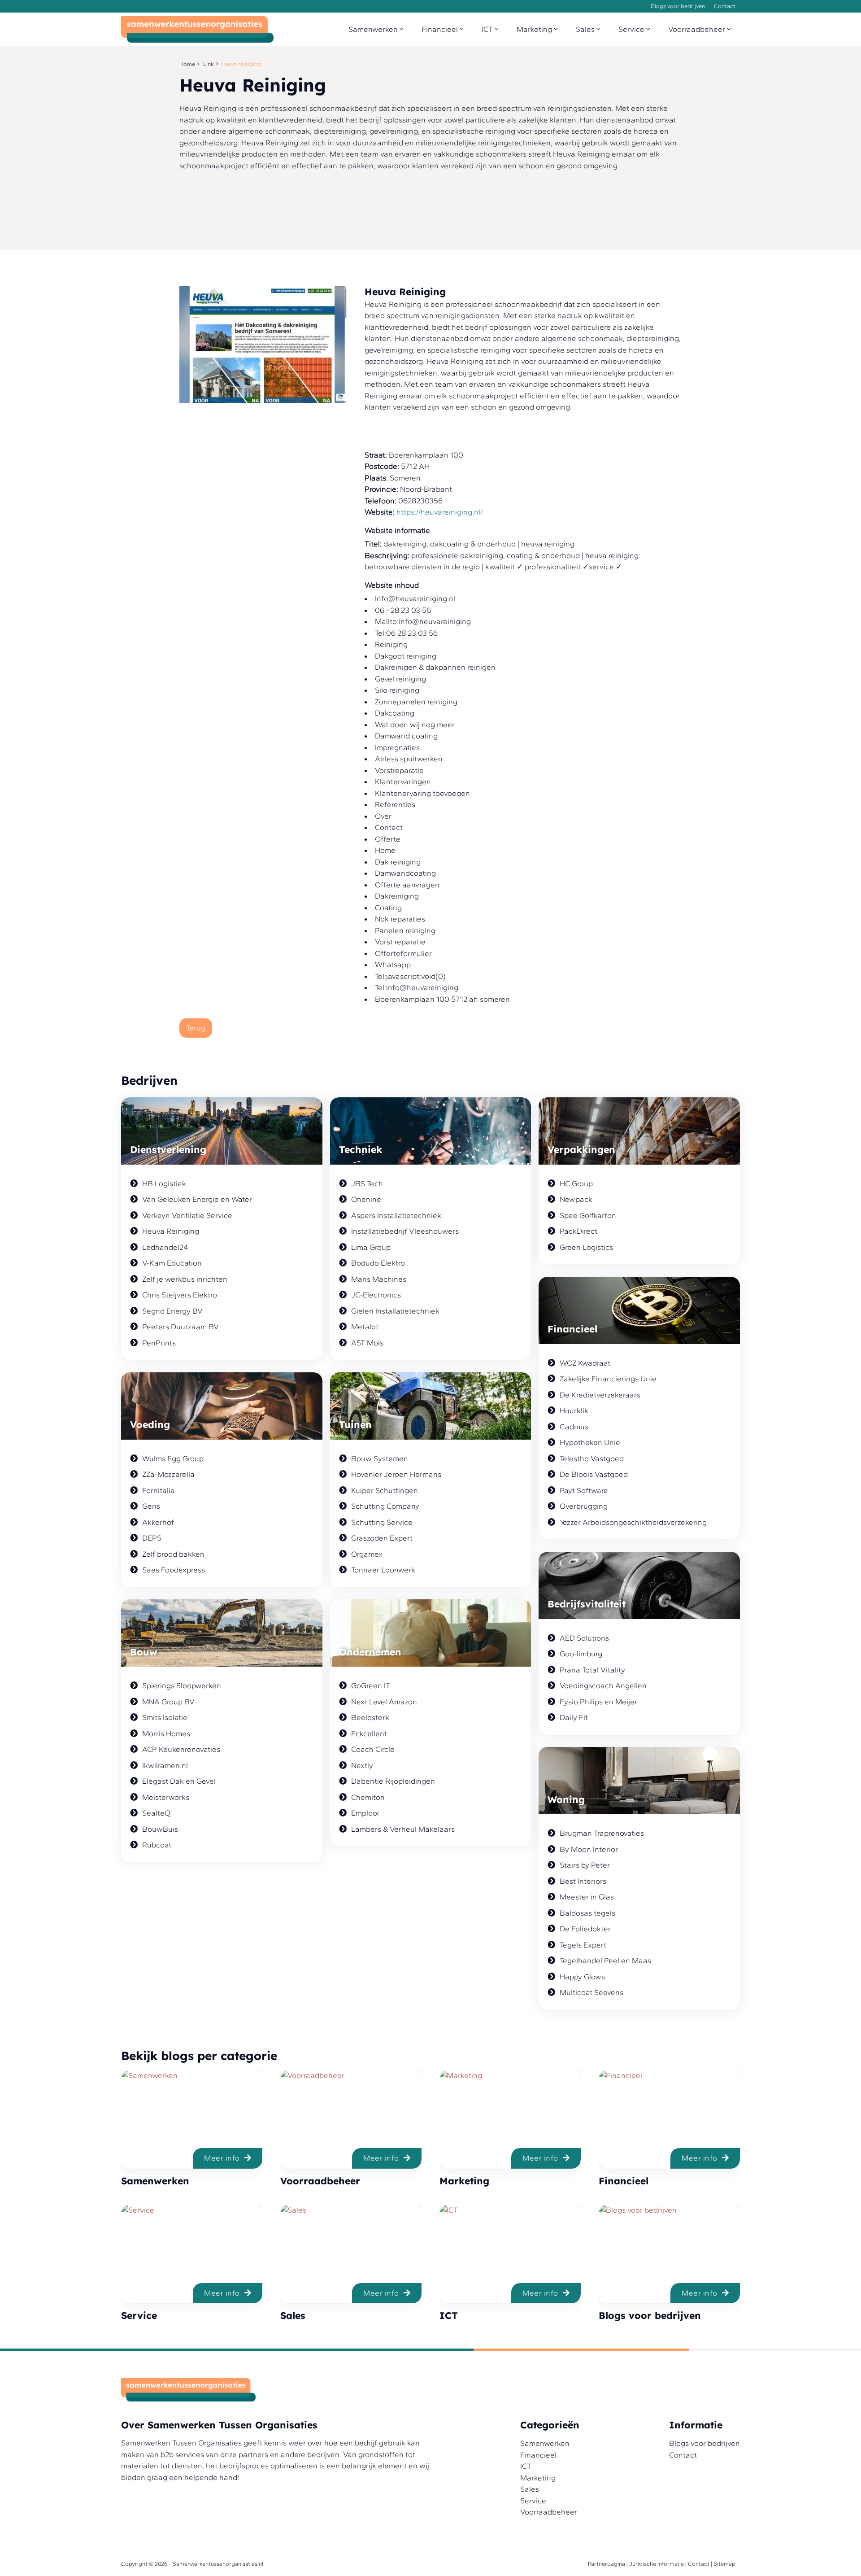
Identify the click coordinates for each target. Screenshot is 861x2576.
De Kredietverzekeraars (600, 1395)
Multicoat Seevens (591, 1992)
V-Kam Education (172, 1263)
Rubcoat (157, 1845)
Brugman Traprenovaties (602, 1833)
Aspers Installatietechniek (396, 1215)
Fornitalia (159, 1490)
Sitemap (724, 2564)
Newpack (576, 1199)
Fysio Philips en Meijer (598, 1702)
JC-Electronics (376, 1295)
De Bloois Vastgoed (594, 1474)
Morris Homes (166, 1733)
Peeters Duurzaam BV (180, 1327)
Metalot (365, 1327)
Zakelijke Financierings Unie (608, 1379)
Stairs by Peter (585, 1865)
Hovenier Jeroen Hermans (396, 1474)
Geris (151, 1506)
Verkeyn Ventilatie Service (187, 1215)
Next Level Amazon (384, 1702)
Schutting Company (385, 1506)
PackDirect (578, 1231)
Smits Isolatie (165, 1717)
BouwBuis (160, 1829)
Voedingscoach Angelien (603, 1685)
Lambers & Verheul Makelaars (403, 1829)
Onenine (366, 1199)
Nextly (362, 1765)
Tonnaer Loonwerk (383, 1570)
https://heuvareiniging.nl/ (439, 512)
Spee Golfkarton (588, 1215)
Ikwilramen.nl (165, 1765)
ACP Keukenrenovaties (181, 1749)
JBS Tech (367, 1183)
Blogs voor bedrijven (678, 6)
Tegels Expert (583, 1945)
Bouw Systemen (380, 1458)
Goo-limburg (581, 1654)
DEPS (152, 1538)
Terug (196, 1028)
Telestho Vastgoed (592, 1458)
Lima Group (371, 1247)
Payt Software (584, 1490)
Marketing (535, 29)
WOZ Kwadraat (585, 1363)
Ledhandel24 (165, 1247)
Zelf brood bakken (173, 1554)
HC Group (576, 1183)
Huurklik (574, 1410)
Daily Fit (574, 1717)
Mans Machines (379, 1279)
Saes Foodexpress (174, 1570)
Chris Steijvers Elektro (180, 1295)
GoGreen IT (371, 1685)
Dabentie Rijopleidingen (393, 1781)
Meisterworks (166, 1797)
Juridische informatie (657, 2564)
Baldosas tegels (587, 1913)
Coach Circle (373, 1749)
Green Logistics (586, 1247)
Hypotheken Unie (590, 1442)
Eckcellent (369, 1733)
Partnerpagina (607, 2564)
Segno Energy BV (172, 1311)
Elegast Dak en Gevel (179, 1781)
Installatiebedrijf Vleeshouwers (405, 1231)
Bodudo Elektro (378, 1263)
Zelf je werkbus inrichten (185, 1279)
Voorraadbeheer (698, 29)
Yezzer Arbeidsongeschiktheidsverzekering (633, 1522)
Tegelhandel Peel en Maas (605, 1960)
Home (187, 64)
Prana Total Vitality (592, 1670)
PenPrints (159, 1343)
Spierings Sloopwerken (182, 1685)
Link (209, 64)
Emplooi (365, 1813)
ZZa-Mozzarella (168, 1474)
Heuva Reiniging (171, 1231)
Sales (586, 29)
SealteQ (156, 1813)
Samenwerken (374, 29)
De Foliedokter (585, 1929)
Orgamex (367, 1554)
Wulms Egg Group (173, 1458)
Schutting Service (382, 1522)
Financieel (441, 29)
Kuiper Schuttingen (385, 1490)
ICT (488, 29)
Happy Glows (582, 1977)
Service (632, 29)
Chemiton (368, 1797)
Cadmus (574, 1427)
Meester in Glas (587, 1897)
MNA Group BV (168, 1702)
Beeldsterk (370, 1717)
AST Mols (367, 1343)
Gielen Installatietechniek (395, 1311)
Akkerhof (158, 1522)
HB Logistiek (164, 1183)
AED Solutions (584, 1638)
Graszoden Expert (382, 1538)
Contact (725, 6)
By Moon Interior (589, 1849)
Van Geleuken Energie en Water (197, 1199)
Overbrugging (584, 1506)
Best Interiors (583, 1881)
